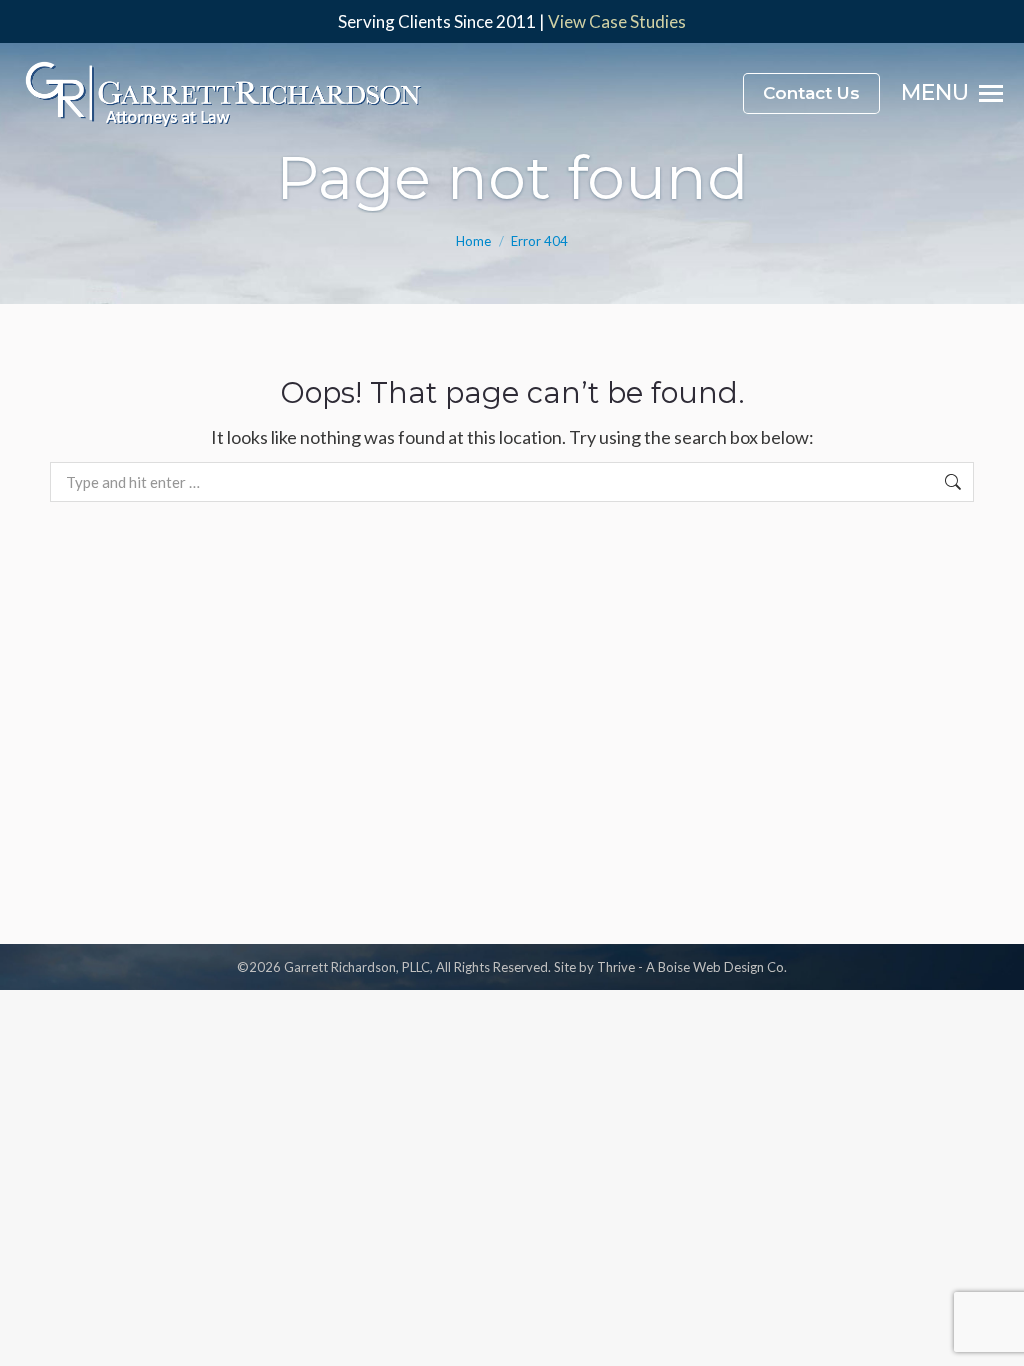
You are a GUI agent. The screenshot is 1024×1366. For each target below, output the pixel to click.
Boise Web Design (711, 967)
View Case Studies (617, 21)
